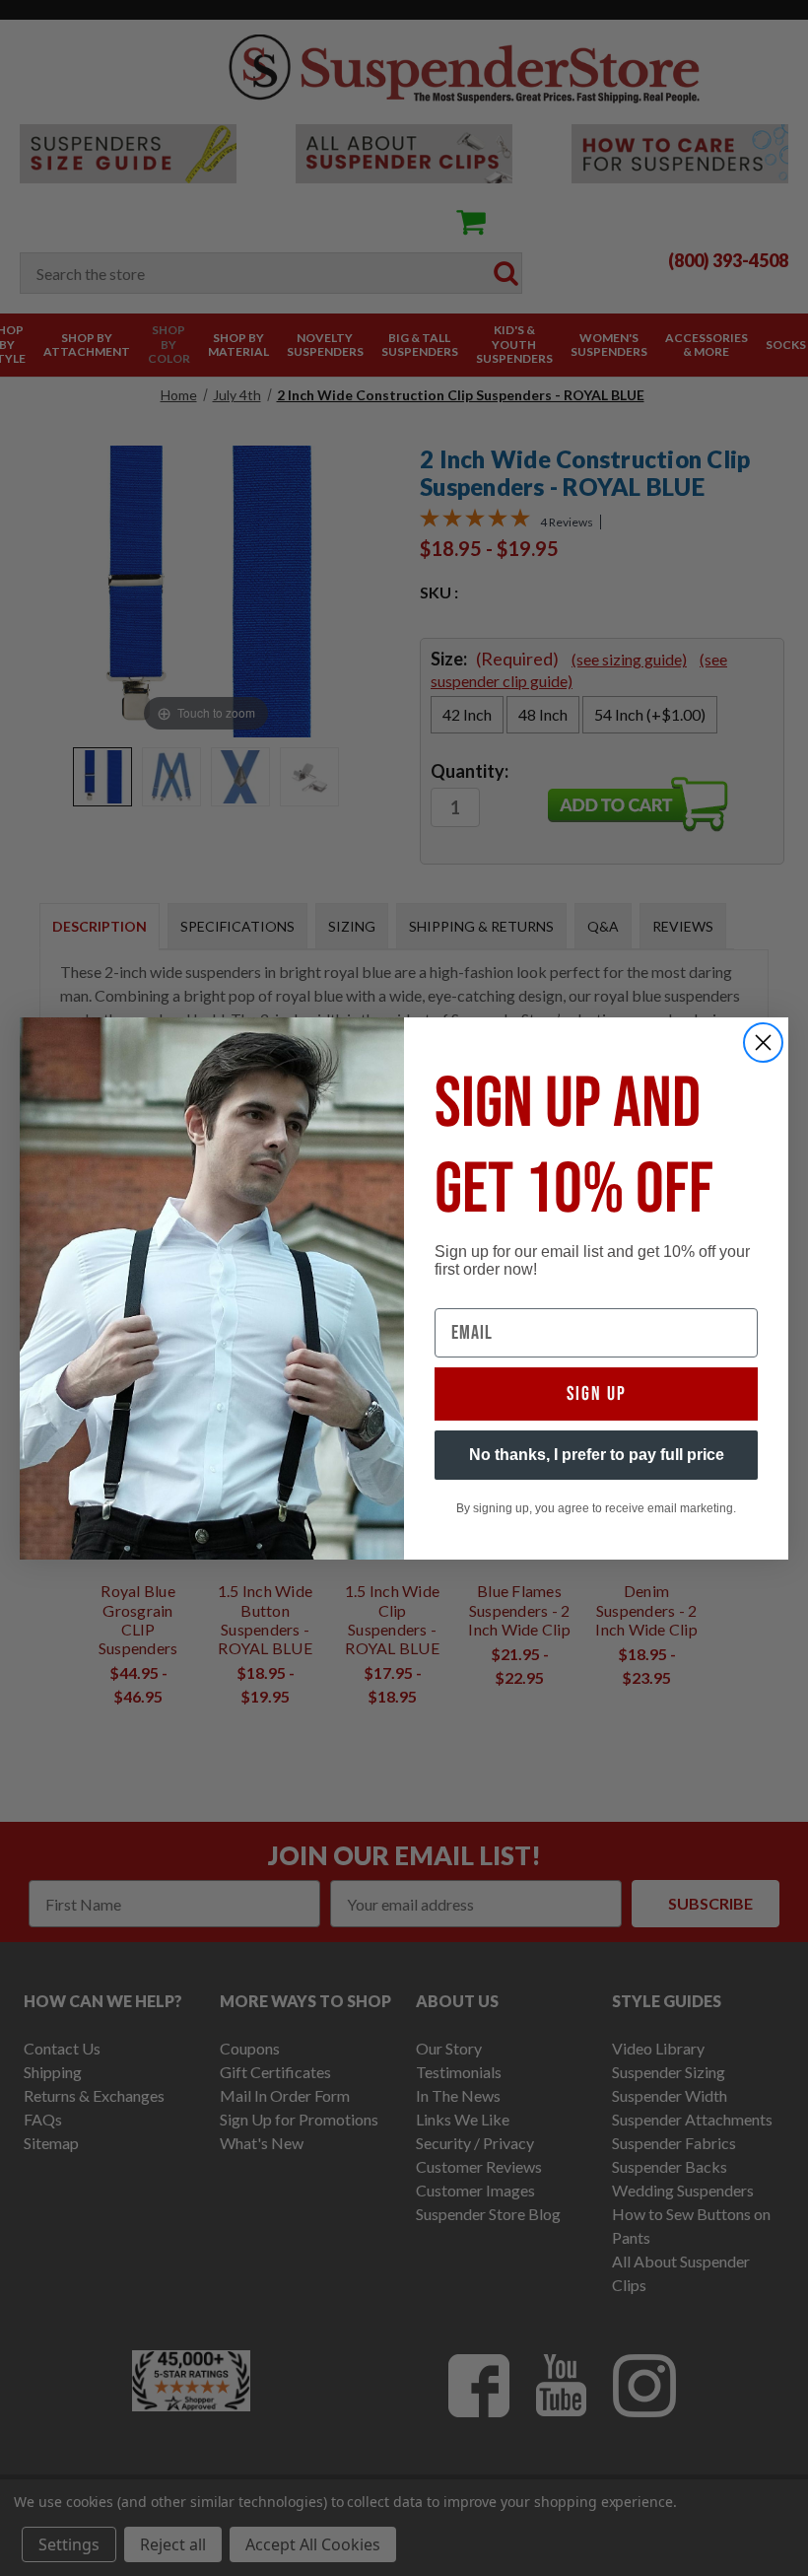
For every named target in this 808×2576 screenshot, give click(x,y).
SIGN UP (597, 1394)
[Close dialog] (763, 1043)
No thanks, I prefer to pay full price (597, 1455)
